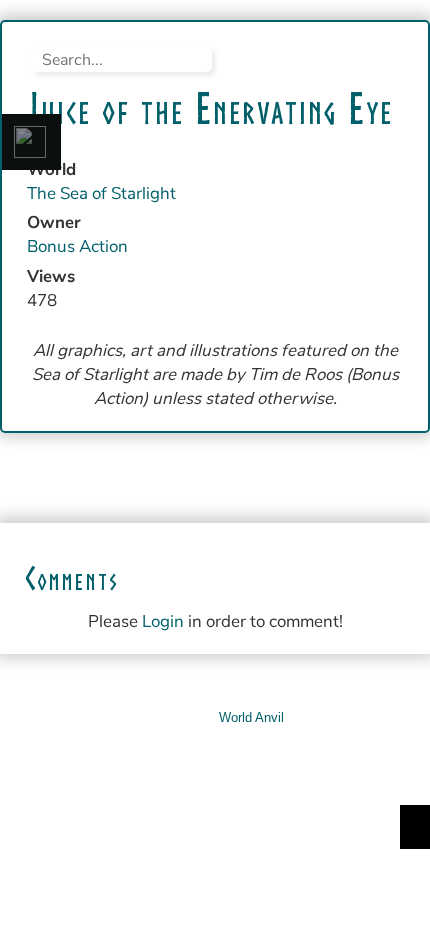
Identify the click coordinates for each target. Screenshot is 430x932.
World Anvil (251, 717)
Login (163, 621)
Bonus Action (77, 246)
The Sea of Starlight (101, 193)
